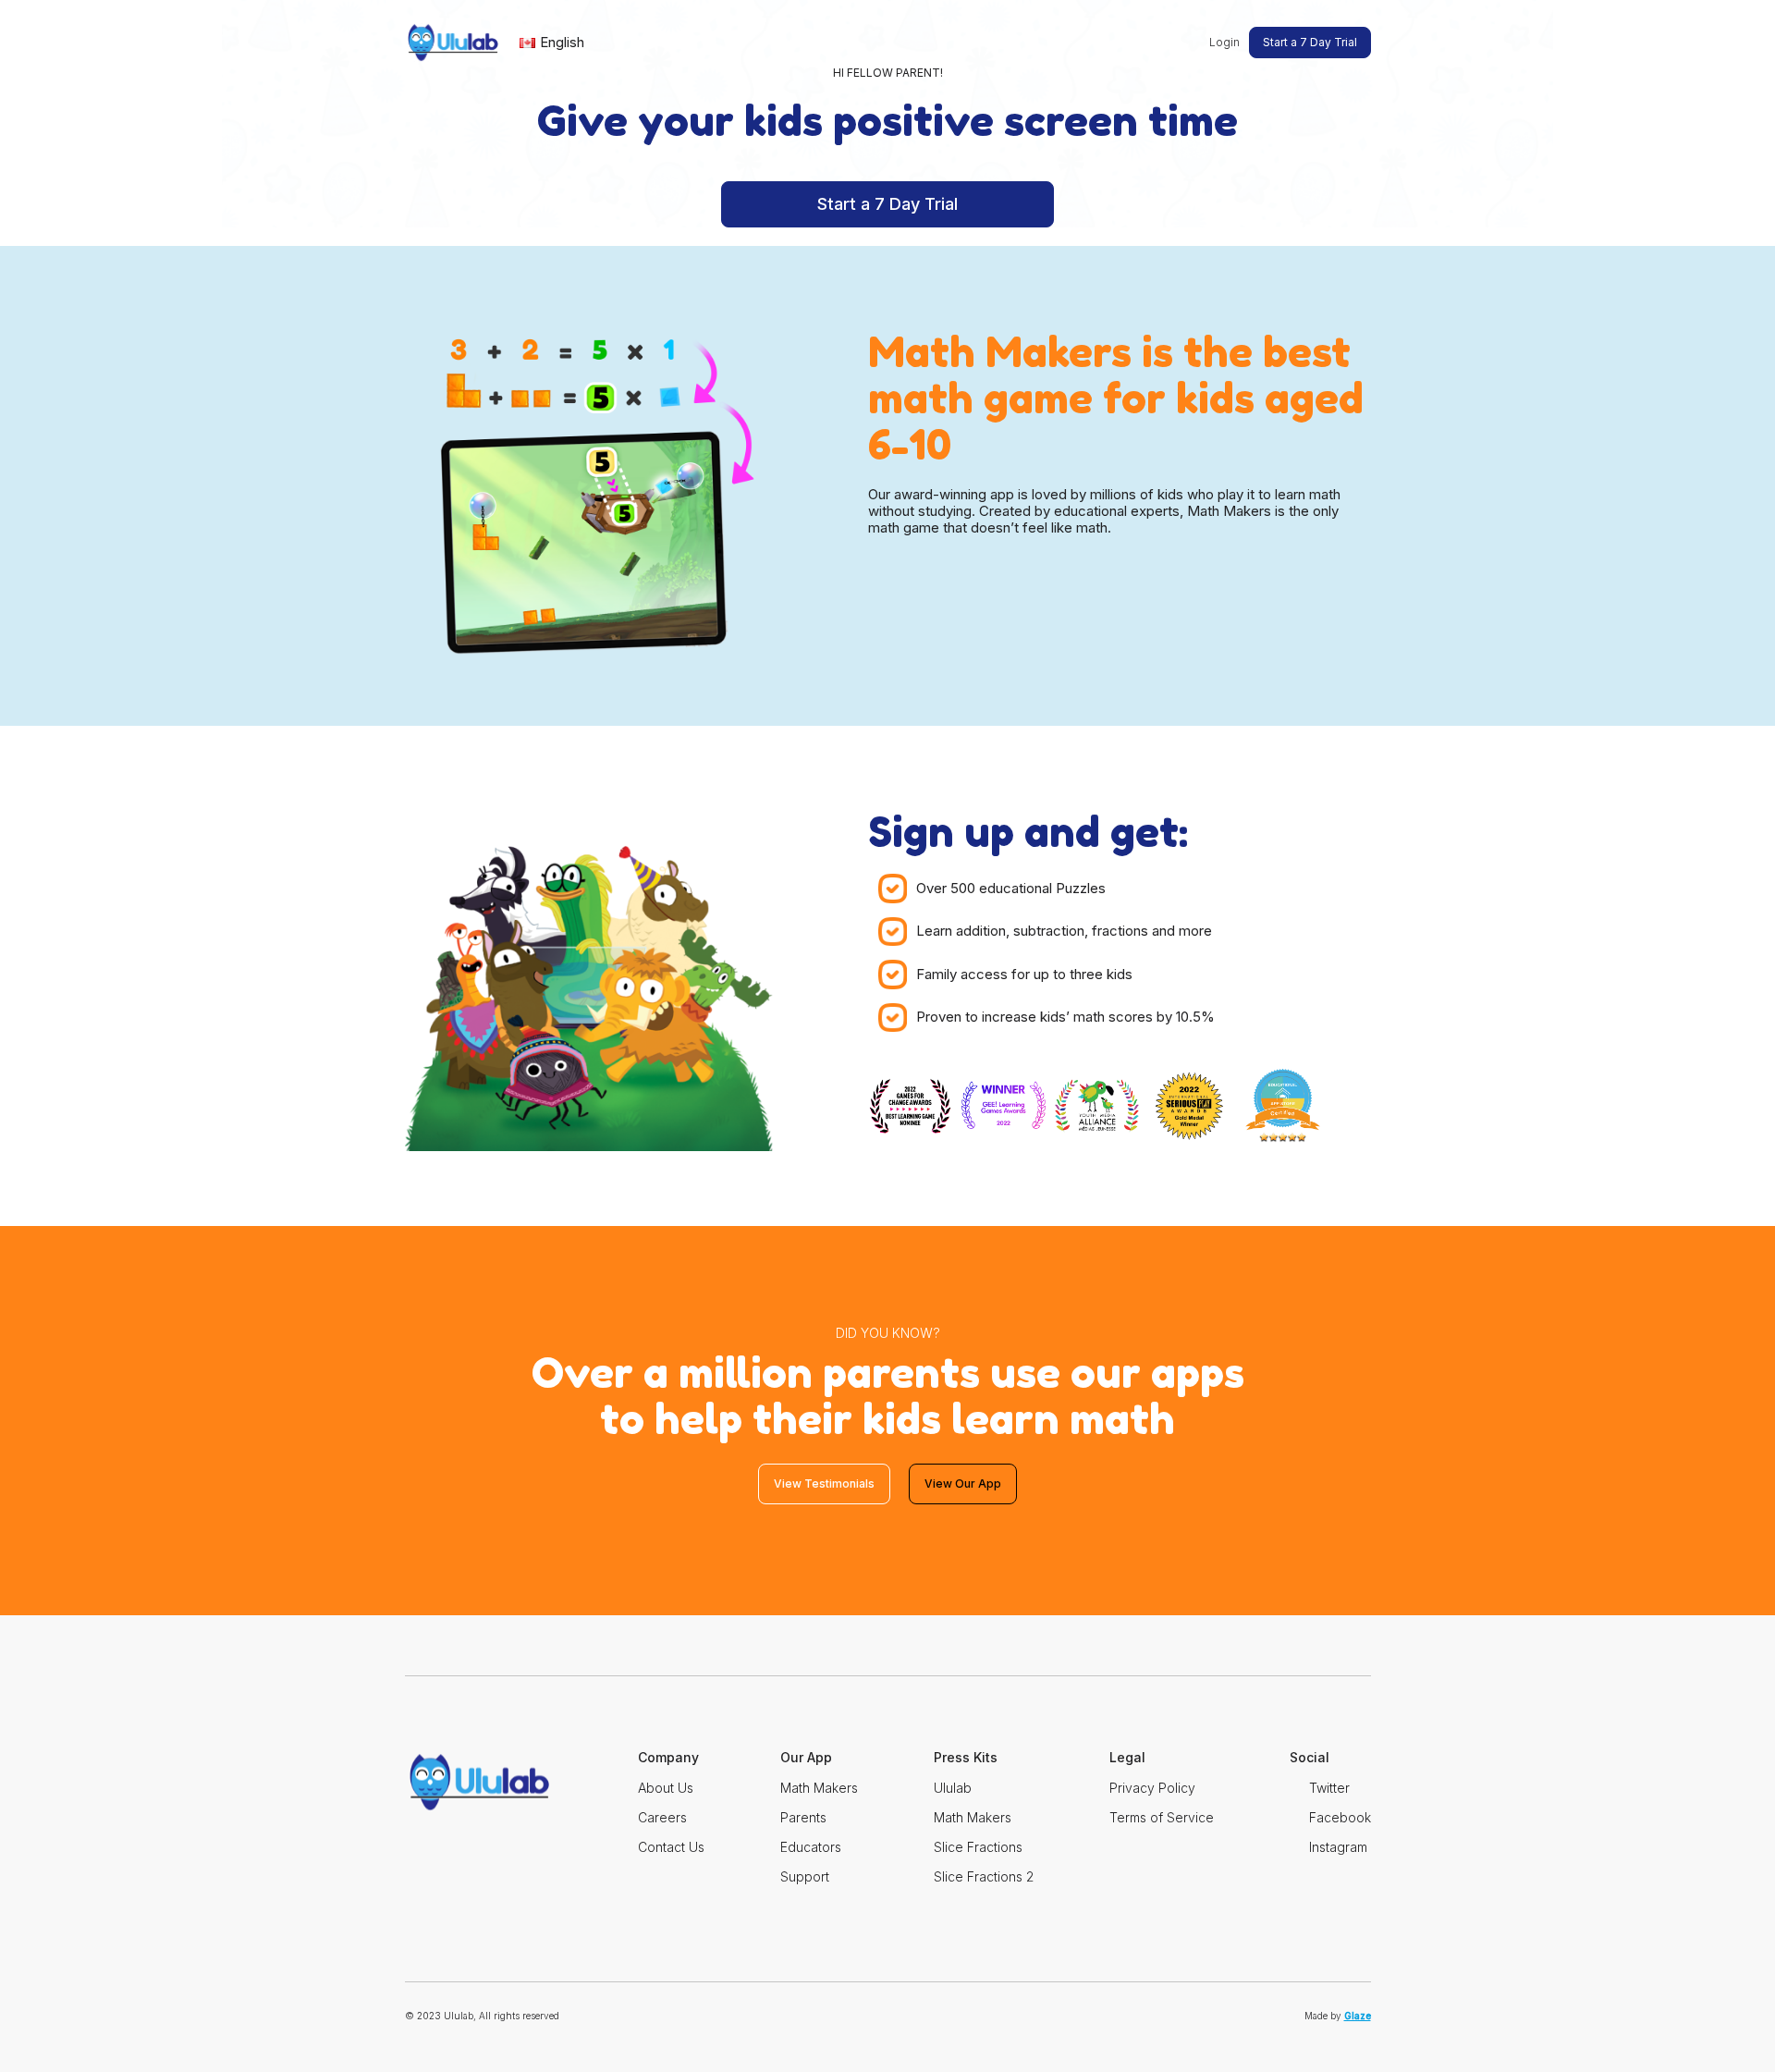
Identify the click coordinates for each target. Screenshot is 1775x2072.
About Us (666, 1788)
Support (805, 1876)
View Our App (963, 1484)
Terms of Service (1162, 1817)
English (562, 42)
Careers (662, 1817)
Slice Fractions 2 (984, 1876)
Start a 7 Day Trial (1310, 42)
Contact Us (671, 1847)
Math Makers (819, 1788)
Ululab (953, 1788)
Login (1224, 42)
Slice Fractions (978, 1847)
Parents (803, 1817)
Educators (811, 1847)
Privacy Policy (1152, 1788)
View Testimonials (824, 1484)
